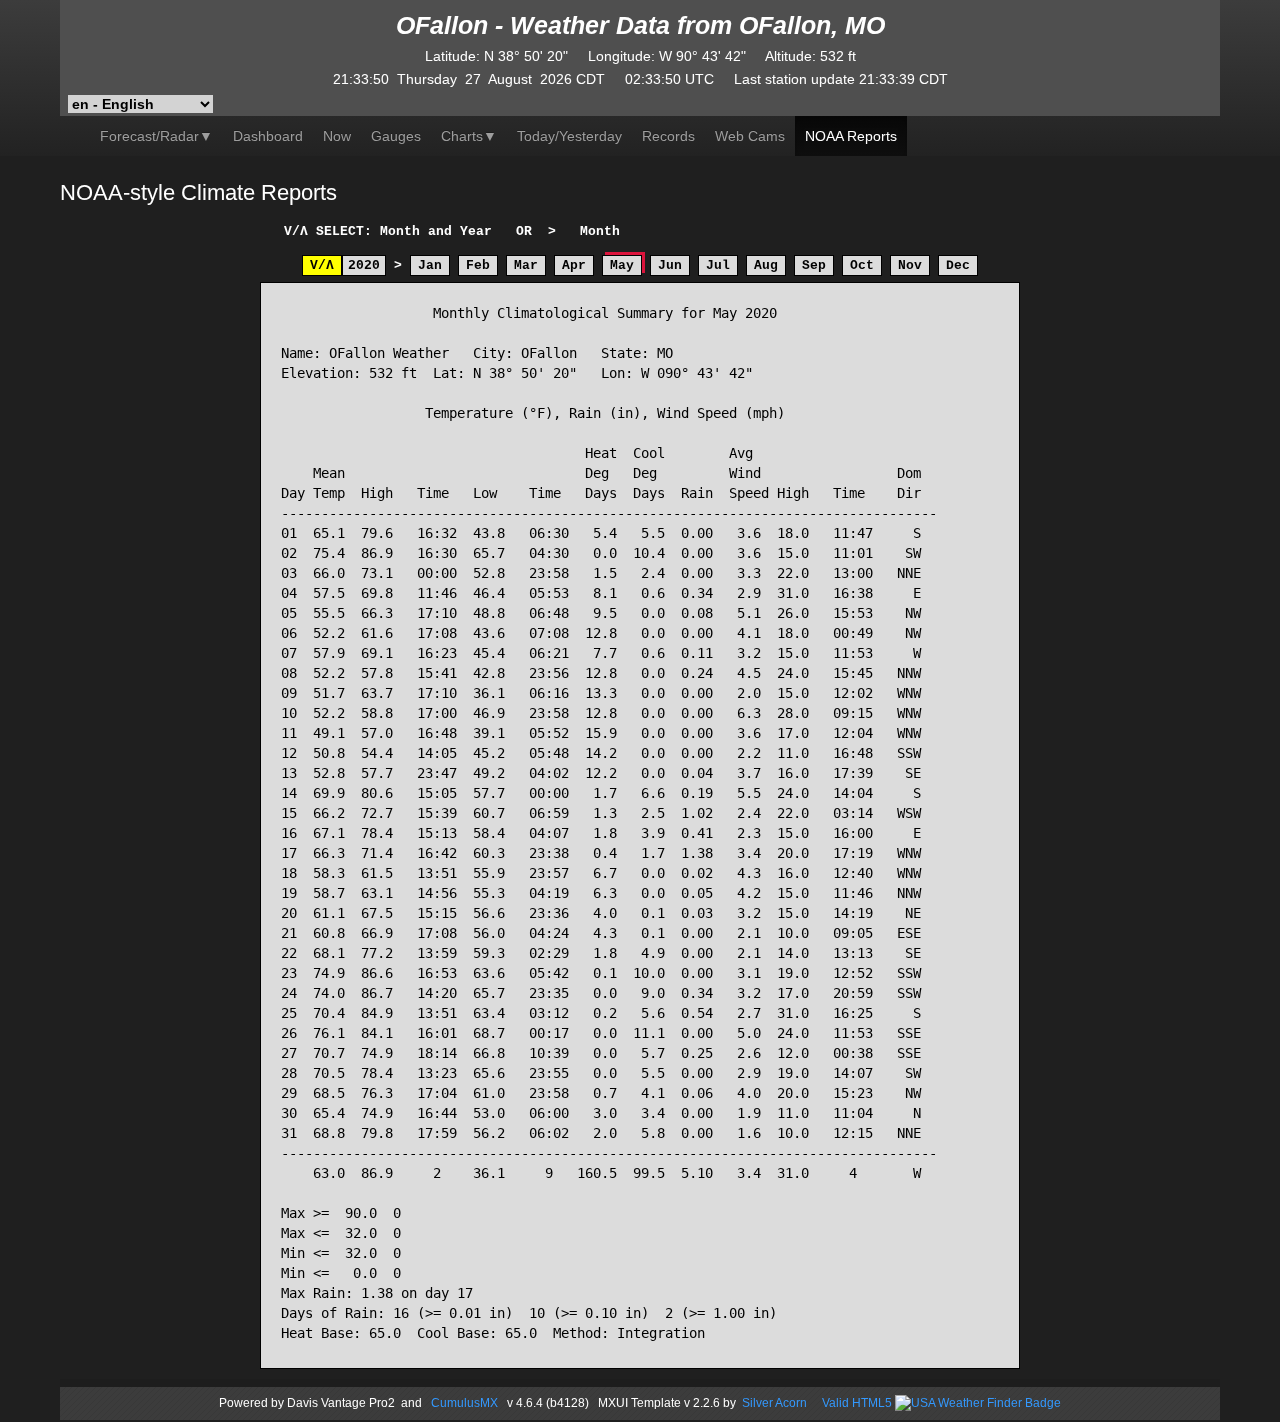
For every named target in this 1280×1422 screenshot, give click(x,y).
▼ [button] (469, 136)
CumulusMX (464, 1403)
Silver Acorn (774, 1403)
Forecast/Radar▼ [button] (156, 136)
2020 (364, 265)
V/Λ (322, 265)
